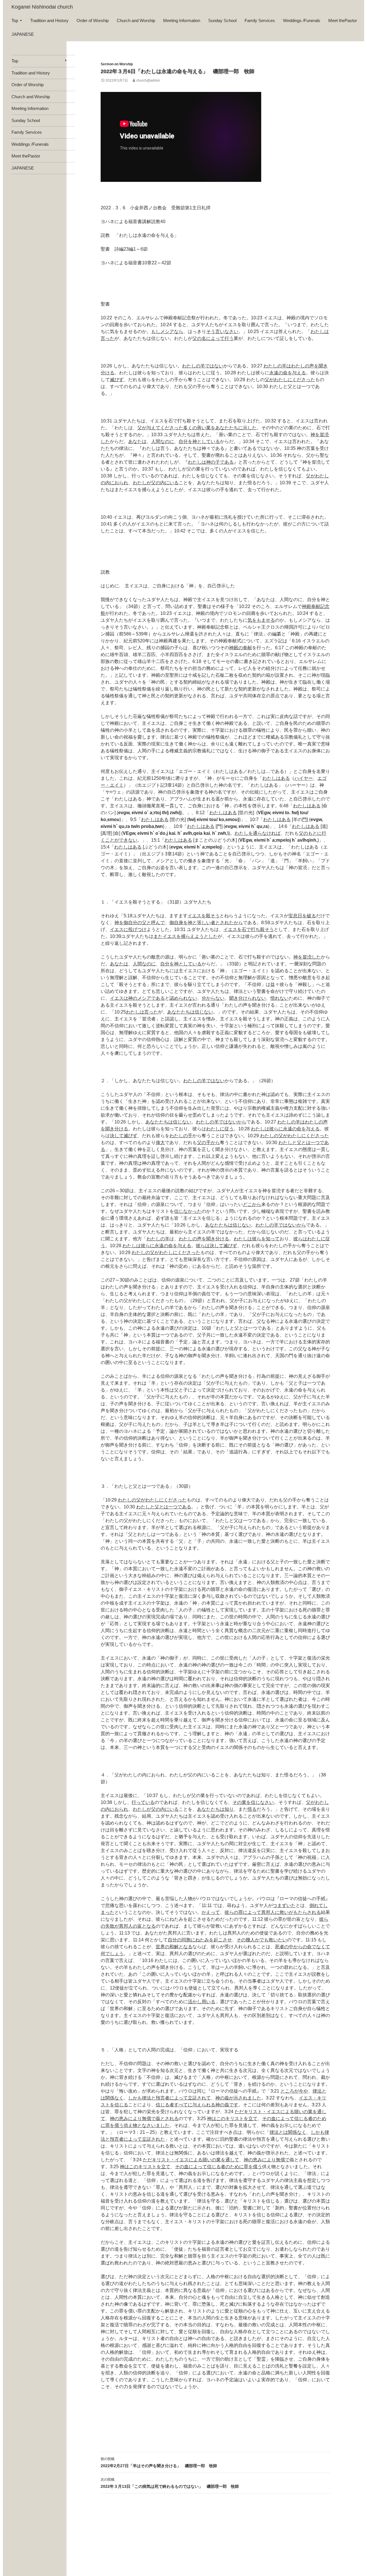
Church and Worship (136, 20)
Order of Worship (93, 20)
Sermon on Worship (117, 64)
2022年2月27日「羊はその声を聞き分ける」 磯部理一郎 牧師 (159, 2462)
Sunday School (222, 20)
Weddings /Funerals (302, 20)
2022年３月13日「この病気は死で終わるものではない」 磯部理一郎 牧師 (170, 2483)
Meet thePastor (343, 20)
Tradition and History (49, 20)
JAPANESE (23, 34)
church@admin (148, 80)
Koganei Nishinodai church (42, 7)
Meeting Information (182, 20)
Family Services (260, 20)
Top (15, 20)
